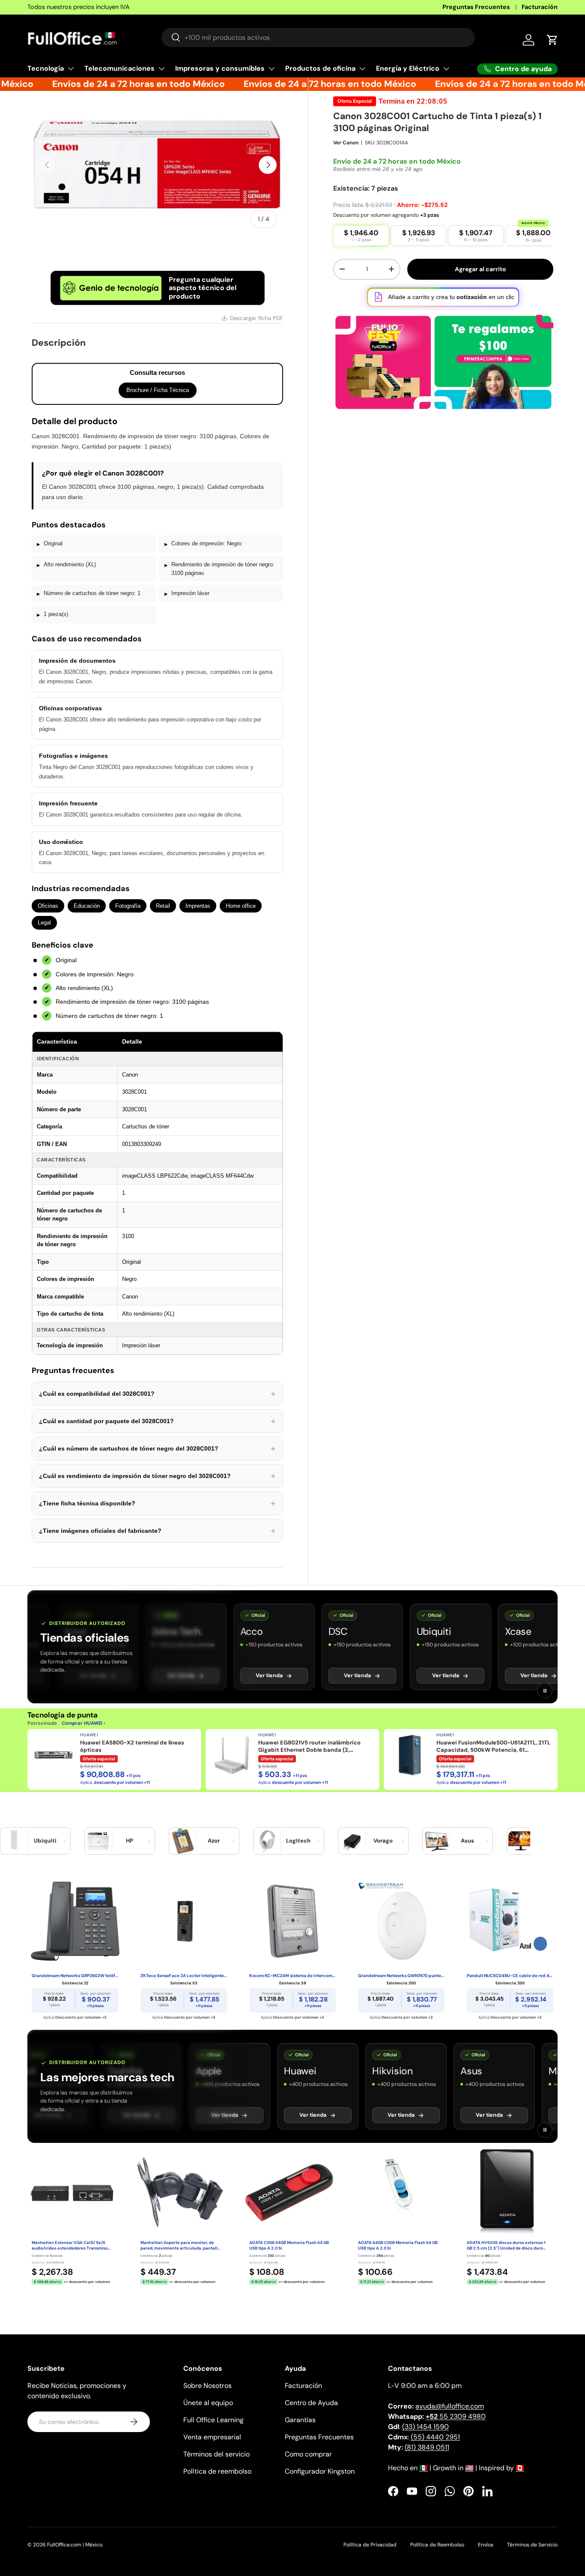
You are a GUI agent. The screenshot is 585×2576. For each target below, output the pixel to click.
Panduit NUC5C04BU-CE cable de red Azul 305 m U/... (510, 1976)
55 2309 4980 (456, 2416)
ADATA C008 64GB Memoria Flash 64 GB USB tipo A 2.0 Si (289, 2245)
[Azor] (183, 1841)
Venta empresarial (212, 2437)
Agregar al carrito (481, 269)
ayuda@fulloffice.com (450, 2406)
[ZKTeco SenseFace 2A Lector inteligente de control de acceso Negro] (184, 1921)
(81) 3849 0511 (427, 2447)
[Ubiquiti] (14, 1841)
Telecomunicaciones (119, 68)
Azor (214, 1841)
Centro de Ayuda (311, 2403)
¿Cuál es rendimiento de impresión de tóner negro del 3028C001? (157, 1476)
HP (130, 1841)
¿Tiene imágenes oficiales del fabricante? (157, 1531)
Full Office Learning (213, 2420)
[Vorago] (352, 1841)
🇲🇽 (424, 2468)
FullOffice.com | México (75, 2545)
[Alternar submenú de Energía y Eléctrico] (446, 69)
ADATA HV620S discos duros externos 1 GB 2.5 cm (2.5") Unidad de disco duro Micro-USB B (506, 2246)
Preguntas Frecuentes (476, 7)
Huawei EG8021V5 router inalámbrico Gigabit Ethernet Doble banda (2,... (309, 1746)
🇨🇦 (520, 2468)
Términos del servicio (216, 2454)
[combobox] (318, 37)
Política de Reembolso (437, 2545)
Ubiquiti (45, 1841)
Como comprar (308, 2454)
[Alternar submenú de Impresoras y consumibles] (272, 69)
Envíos (486, 2545)
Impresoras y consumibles (220, 68)
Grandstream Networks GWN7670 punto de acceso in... (401, 1976)
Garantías (300, 2420)
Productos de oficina (320, 68)
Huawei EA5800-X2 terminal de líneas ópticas (132, 1746)
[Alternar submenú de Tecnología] (71, 69)
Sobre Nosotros (207, 2386)
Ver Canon (346, 143)
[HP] (98, 1841)
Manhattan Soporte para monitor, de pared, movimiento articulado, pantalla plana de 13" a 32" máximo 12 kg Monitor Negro (180, 2246)
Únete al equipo (208, 2403)
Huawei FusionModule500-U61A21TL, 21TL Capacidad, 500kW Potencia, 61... (493, 1746)
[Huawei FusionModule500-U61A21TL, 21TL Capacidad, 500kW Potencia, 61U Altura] (410, 1755)
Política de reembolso (217, 2471)
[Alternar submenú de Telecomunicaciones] (161, 69)
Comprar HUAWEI (82, 1723)
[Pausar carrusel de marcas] (545, 1690)
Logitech (298, 1841)
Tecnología (46, 68)
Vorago (383, 1841)
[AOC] (521, 1841)
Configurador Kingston (320, 2471)
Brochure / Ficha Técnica (158, 390)
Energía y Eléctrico (408, 68)
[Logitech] (267, 1841)
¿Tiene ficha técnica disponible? (157, 1503)
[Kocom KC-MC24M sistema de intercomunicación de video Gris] (292, 1921)
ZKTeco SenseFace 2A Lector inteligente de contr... (184, 1976)
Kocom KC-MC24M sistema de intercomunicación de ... (292, 1976)
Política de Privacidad (370, 2545)
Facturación (540, 7)
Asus (467, 1841)
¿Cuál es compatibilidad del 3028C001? (157, 1394)
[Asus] (436, 1841)
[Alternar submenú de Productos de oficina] (362, 69)
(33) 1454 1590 (425, 2427)
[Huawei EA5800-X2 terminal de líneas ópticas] (54, 1755)
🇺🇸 (469, 2468)
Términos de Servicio (532, 2545)
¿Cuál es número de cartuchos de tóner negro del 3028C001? (157, 1448)
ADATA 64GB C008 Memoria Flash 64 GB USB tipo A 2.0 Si (398, 2245)
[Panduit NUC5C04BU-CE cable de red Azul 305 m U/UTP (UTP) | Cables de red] (510, 1921)
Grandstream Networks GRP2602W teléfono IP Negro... (75, 1976)
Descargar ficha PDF (257, 318)
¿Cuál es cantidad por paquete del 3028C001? (157, 1421)
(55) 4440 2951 (435, 2437)
